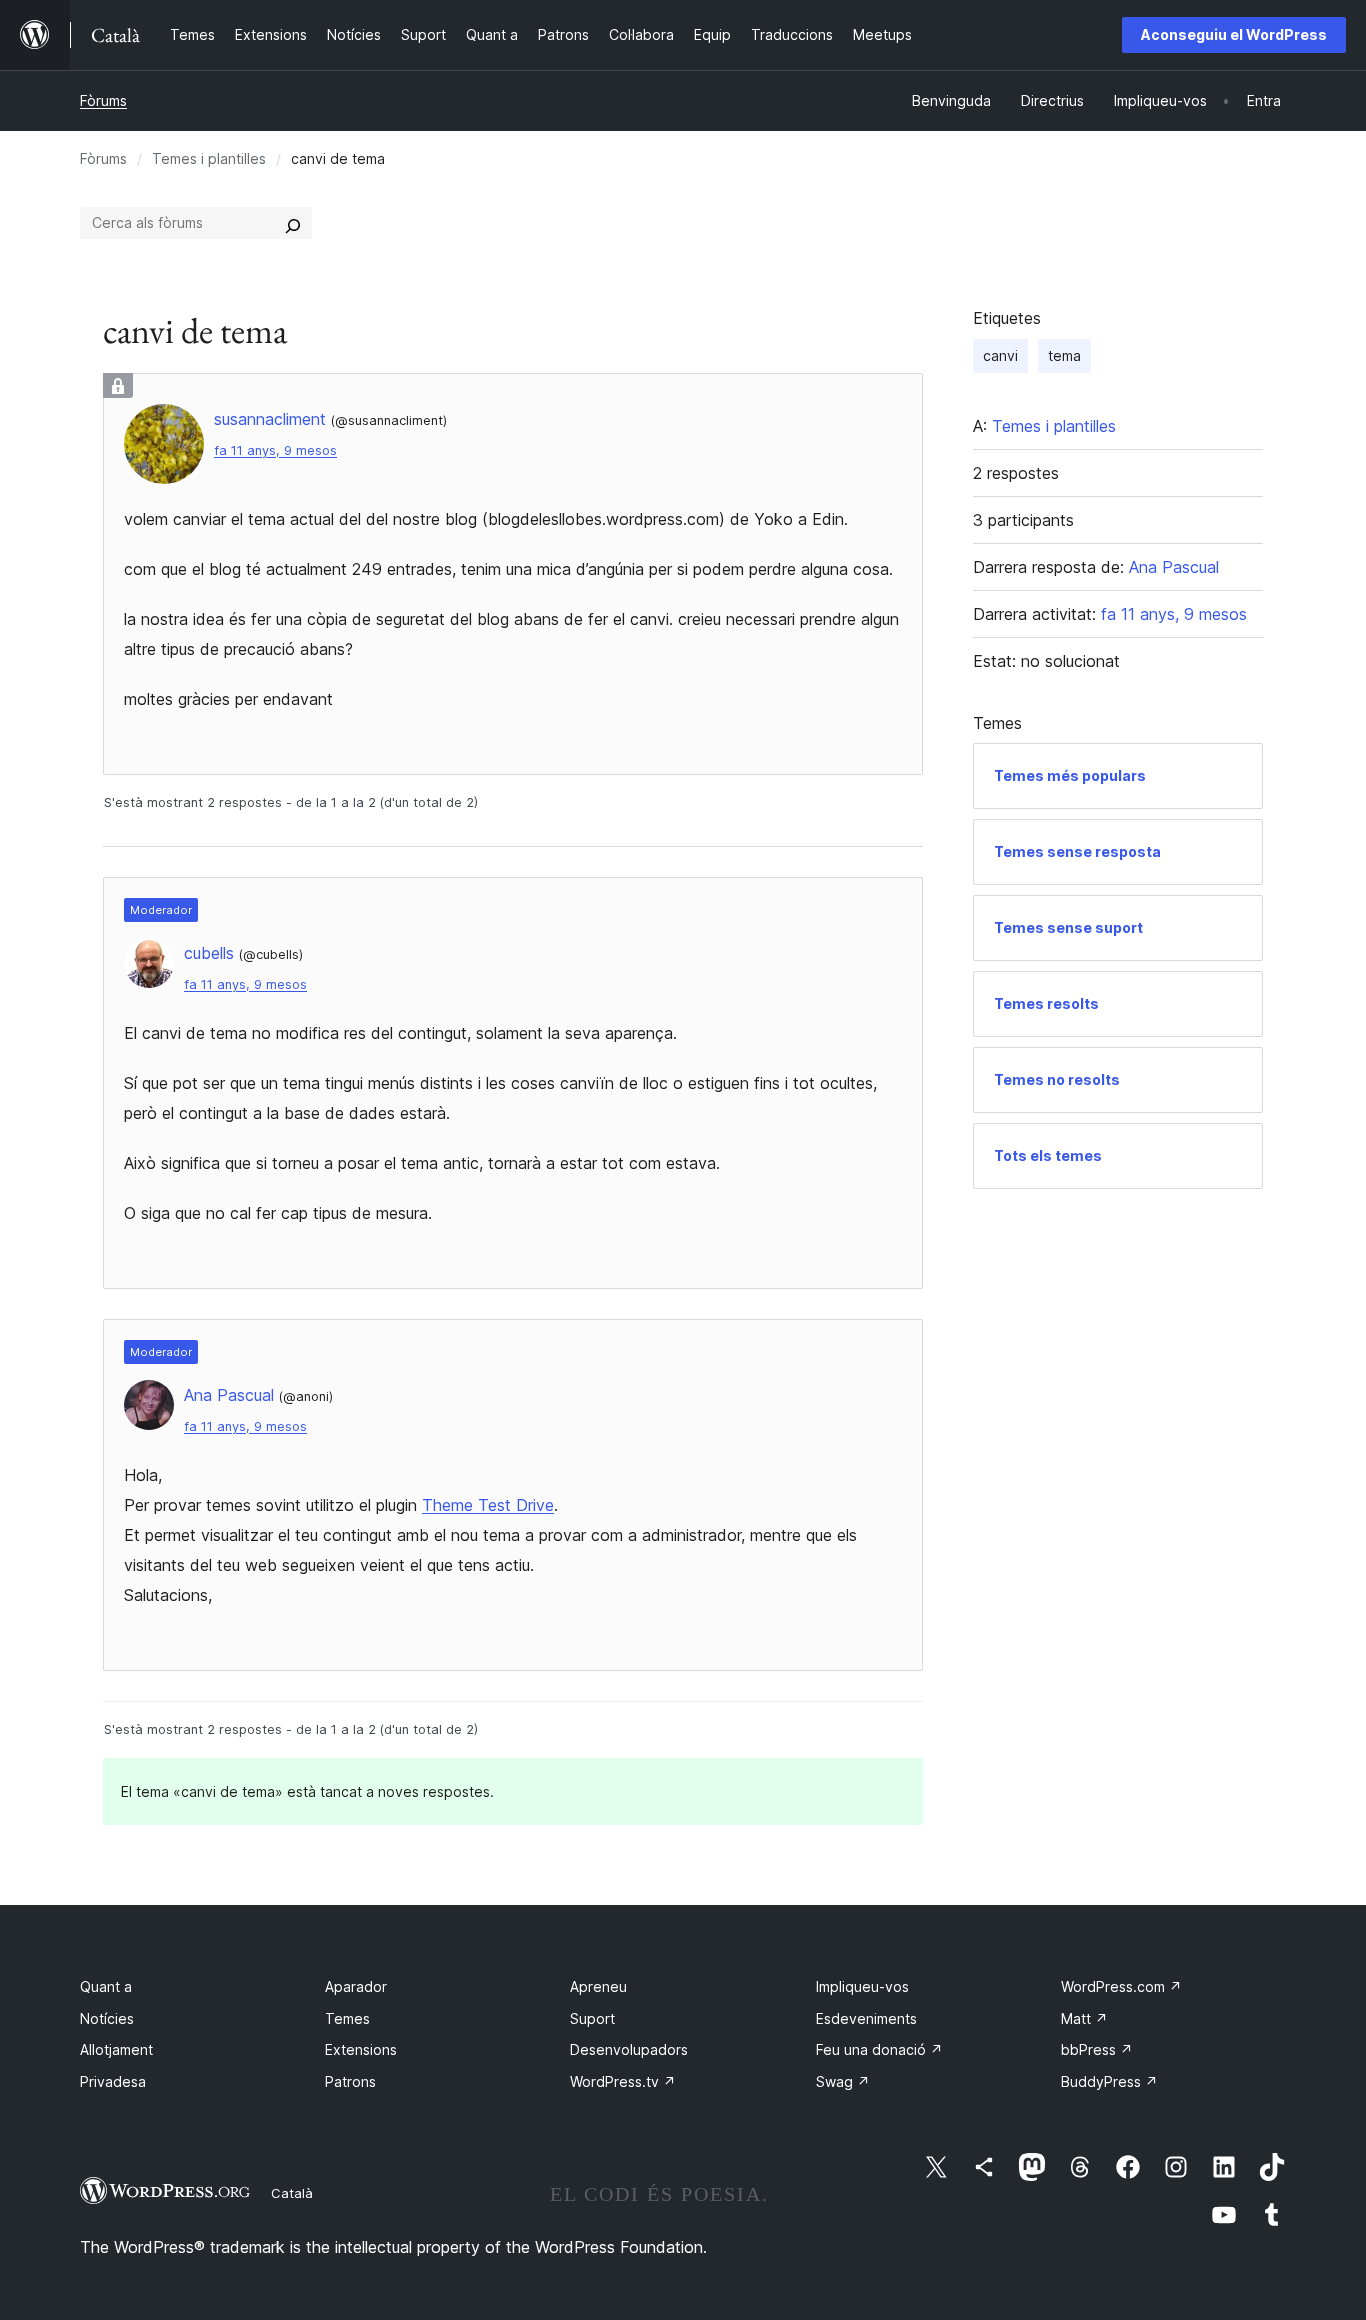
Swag (843, 2081)
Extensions (361, 2049)
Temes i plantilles (209, 158)
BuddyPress (1109, 2081)
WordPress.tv (623, 2081)
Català (292, 2193)
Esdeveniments (866, 2018)
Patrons (350, 2081)
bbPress (1097, 2049)
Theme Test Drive (488, 1505)
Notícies (107, 2018)
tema (1064, 355)
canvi (1000, 355)
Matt (1084, 2018)
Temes (347, 2018)
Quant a (106, 1986)
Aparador (356, 1986)
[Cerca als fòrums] (293, 223)
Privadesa (113, 2081)
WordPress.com (1121, 1986)
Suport (592, 2018)
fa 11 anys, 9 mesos (275, 450)
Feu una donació (879, 2049)
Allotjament (116, 2049)
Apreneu (598, 1986)
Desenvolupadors (629, 2049)
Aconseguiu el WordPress (1234, 34)
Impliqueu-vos (862, 1986)
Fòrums (103, 100)
